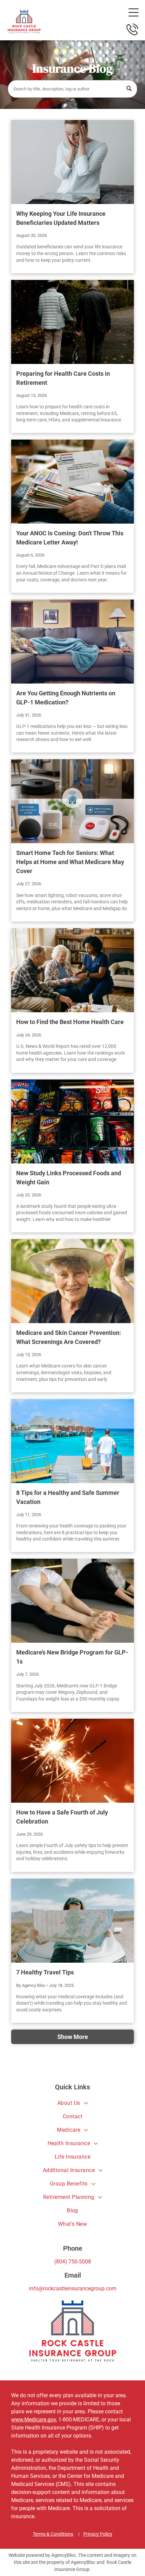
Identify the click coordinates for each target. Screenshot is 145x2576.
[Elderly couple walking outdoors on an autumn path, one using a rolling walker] (72, 322)
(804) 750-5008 (73, 2262)
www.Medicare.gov (34, 2420)
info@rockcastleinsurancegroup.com (73, 2288)
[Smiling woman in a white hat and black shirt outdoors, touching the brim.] (72, 1281)
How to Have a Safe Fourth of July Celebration (62, 1817)
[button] (134, 12)
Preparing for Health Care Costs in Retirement (63, 378)
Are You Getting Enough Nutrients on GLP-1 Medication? (66, 698)
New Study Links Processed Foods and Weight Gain (69, 1178)
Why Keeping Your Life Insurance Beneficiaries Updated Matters (61, 218)
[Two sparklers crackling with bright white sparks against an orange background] (72, 1761)
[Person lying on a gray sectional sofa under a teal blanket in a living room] (72, 642)
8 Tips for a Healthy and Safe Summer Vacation (68, 1497)
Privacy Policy (98, 2534)
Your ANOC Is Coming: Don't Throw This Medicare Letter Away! (70, 538)
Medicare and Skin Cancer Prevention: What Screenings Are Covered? (69, 1337)
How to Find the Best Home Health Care (70, 1022)
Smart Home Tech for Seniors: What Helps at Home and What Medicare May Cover (70, 862)
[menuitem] (72, 2103)
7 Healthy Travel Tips (45, 1972)
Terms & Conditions (53, 2534)
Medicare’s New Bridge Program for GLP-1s (72, 1657)
